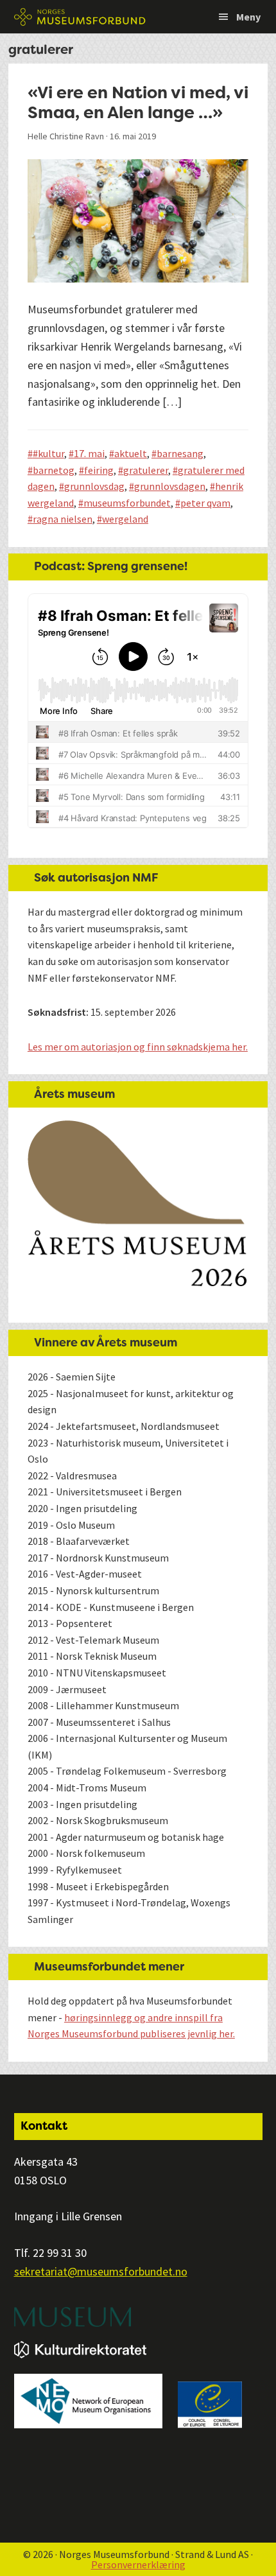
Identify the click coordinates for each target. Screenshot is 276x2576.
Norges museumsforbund (80, 17)
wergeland (125, 519)
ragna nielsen (63, 519)
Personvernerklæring (138, 2564)
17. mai (89, 453)
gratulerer (146, 470)
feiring (99, 470)
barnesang (180, 453)
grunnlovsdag (94, 486)
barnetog (54, 470)
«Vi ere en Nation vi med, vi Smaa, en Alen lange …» (138, 102)
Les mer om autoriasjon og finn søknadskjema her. (138, 1047)
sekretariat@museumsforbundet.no (101, 2271)
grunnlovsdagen (170, 486)
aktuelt (131, 453)
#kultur (48, 453)
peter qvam (205, 503)
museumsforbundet (127, 503)
